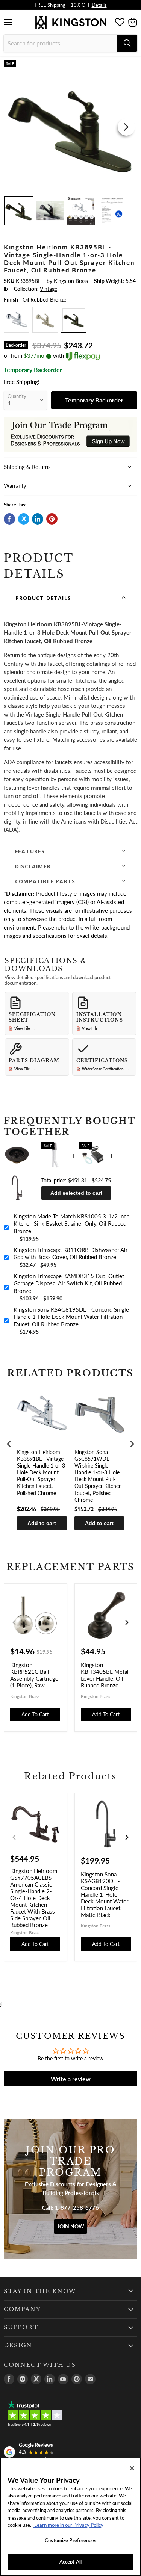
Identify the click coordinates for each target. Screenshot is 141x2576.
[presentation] (9, 1444)
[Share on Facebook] (9, 519)
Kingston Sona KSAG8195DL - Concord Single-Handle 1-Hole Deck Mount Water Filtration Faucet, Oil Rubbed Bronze (72, 1317)
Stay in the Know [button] (40, 2291)
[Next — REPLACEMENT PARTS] (127, 1622)
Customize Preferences (70, 2540)
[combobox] (60, 43)
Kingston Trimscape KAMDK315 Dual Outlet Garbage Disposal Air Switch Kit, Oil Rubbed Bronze (69, 1283)
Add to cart (42, 1523)
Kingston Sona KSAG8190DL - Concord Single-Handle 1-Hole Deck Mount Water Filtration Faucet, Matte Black (105, 1894)
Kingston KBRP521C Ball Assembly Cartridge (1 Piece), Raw (34, 1675)
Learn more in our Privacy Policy (68, 2525)
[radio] (17, 320)
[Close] (132, 2468)
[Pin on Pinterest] (52, 519)
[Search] (127, 43)
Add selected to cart (76, 1193)
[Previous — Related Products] (14, 1837)
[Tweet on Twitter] (24, 519)
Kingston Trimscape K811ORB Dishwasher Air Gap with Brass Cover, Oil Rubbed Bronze (70, 1253)
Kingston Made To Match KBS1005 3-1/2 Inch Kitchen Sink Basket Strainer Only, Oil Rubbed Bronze (71, 1224)
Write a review (71, 2079)
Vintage (49, 289)
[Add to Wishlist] (131, 66)
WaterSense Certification (106, 1069)
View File (25, 1028)
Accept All (70, 2562)
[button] (70, 597)
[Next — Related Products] (127, 1837)
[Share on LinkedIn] (38, 519)
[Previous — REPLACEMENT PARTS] (14, 1622)
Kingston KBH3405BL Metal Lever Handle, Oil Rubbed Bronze (105, 1675)
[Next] (126, 127)
